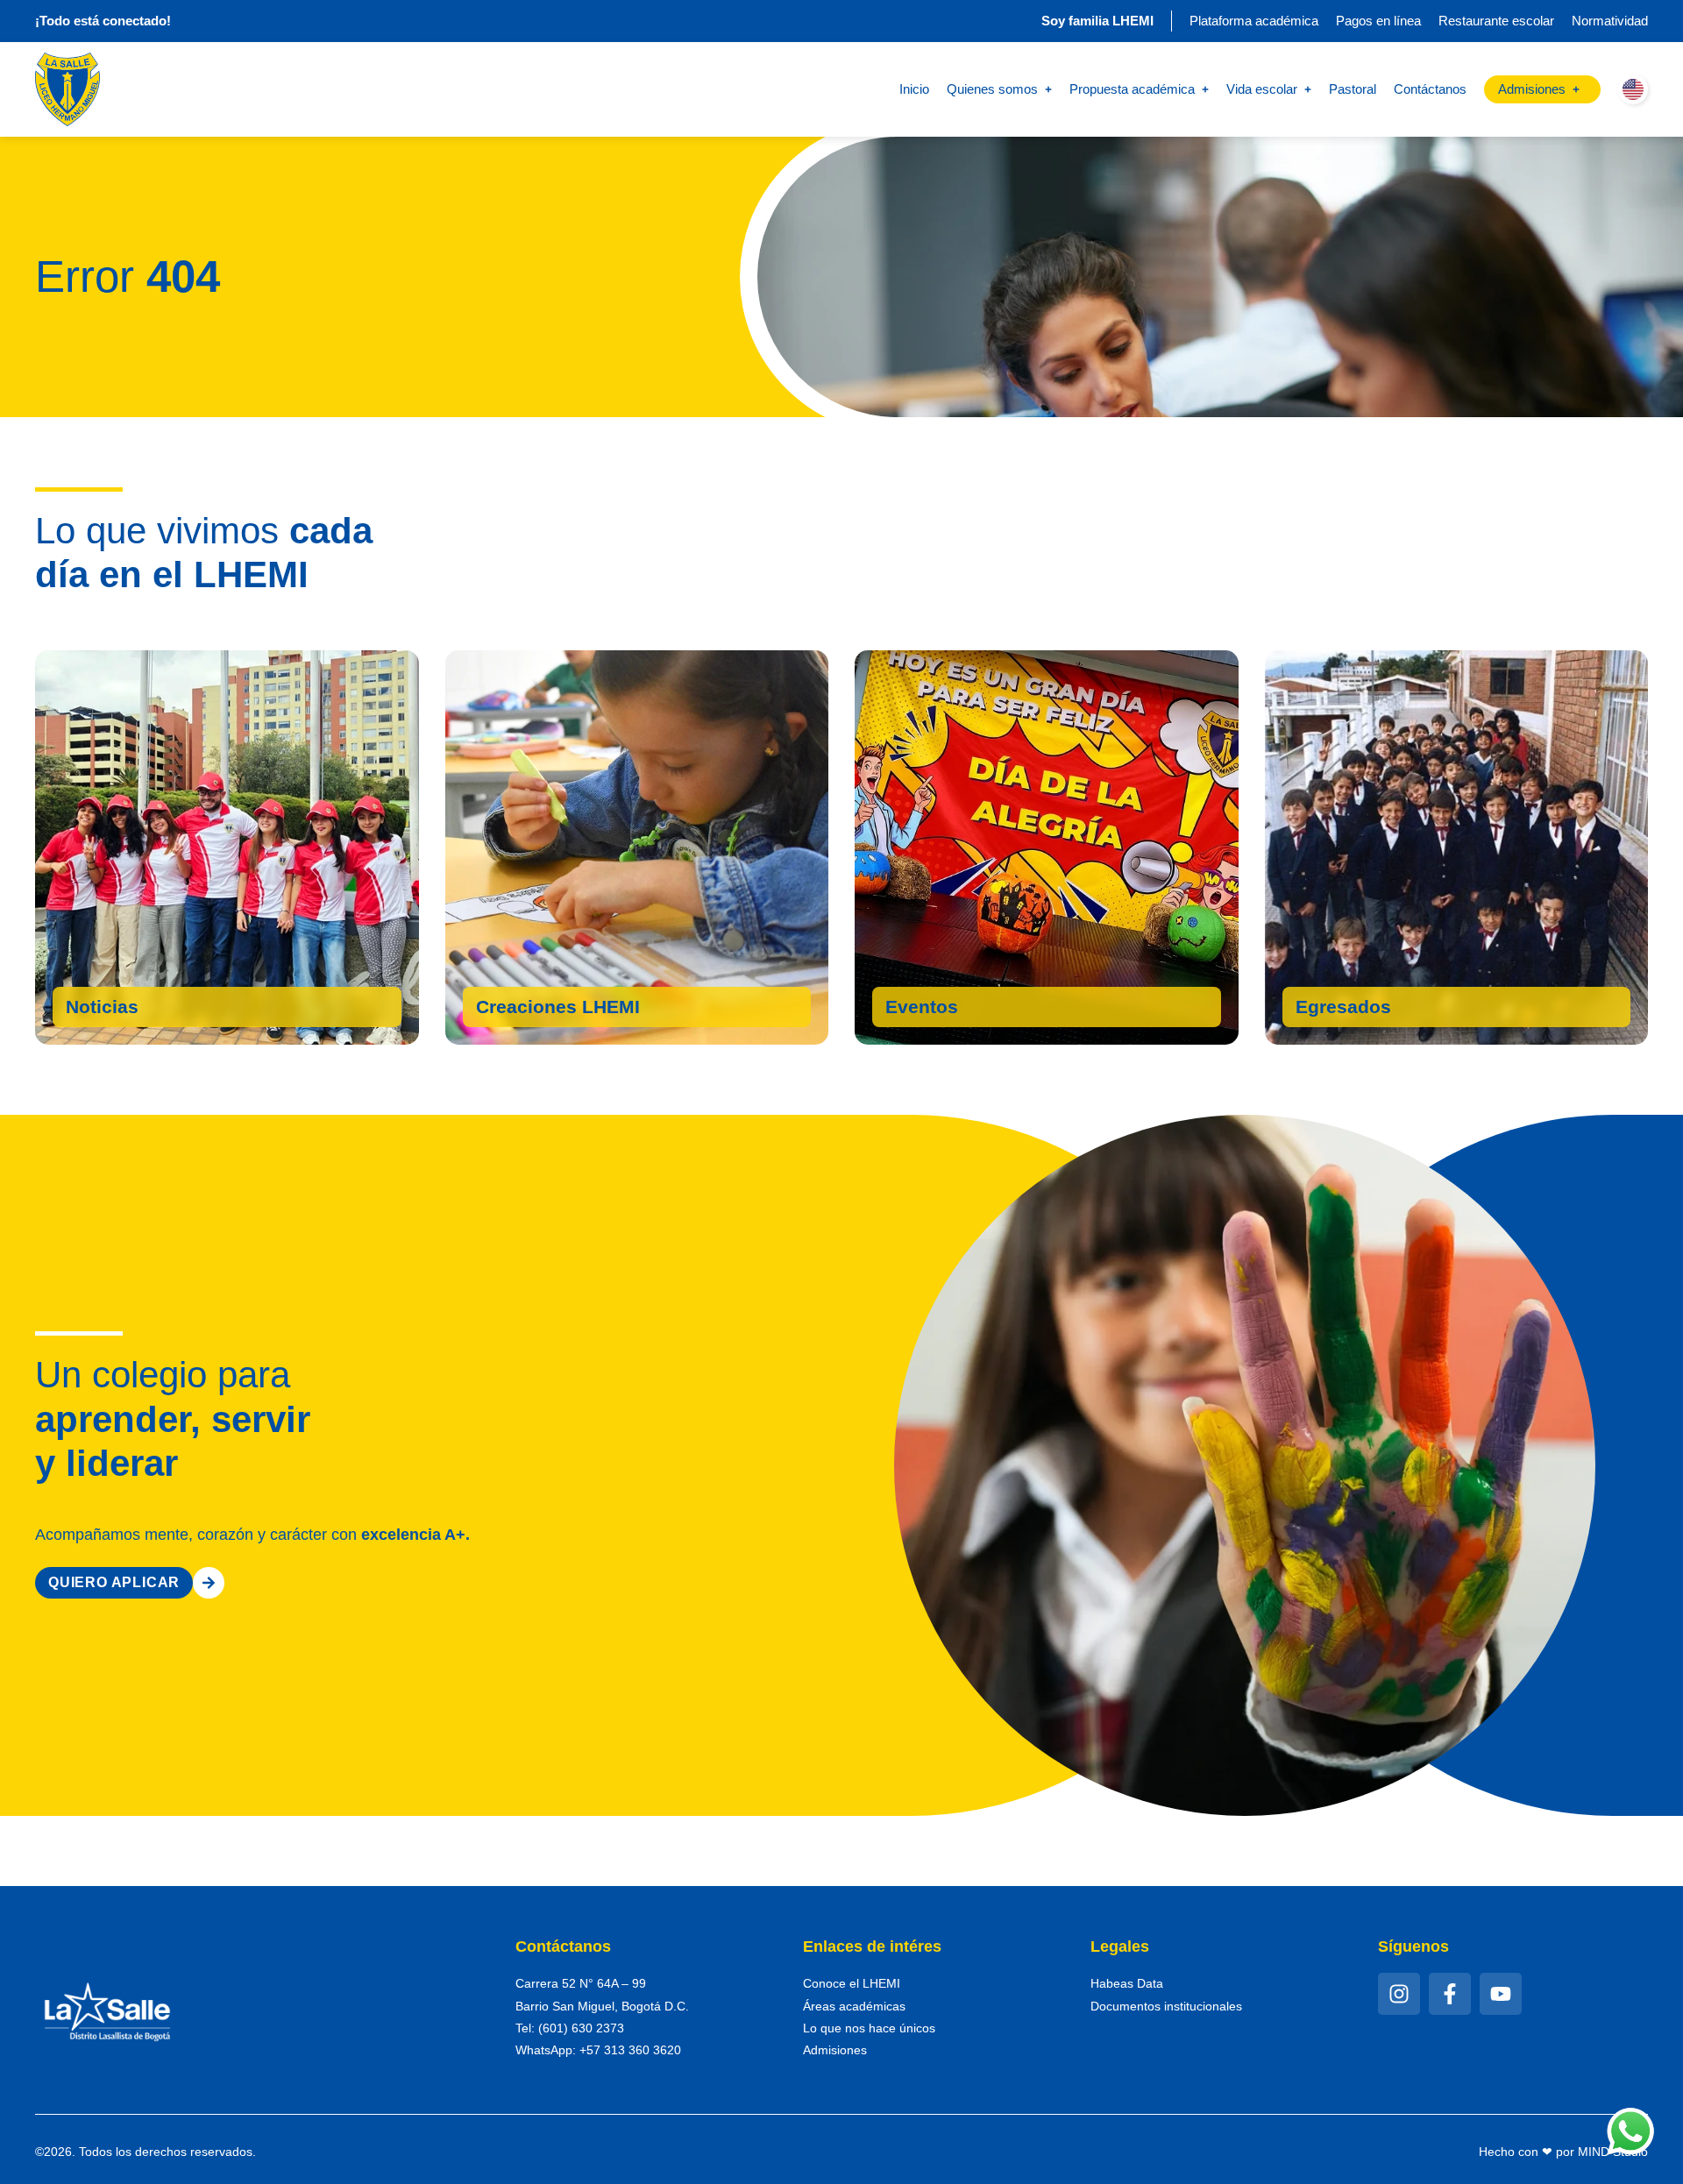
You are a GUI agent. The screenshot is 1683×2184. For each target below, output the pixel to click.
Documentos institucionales (1166, 2006)
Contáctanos (1430, 89)
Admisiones (835, 2050)
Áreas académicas (854, 2006)
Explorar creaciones (572, 1011)
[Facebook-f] (1450, 1994)
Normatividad (1610, 21)
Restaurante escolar (1496, 21)
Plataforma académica (1254, 21)
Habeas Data (1127, 1983)
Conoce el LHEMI (852, 1983)
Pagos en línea (1378, 21)
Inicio (914, 89)
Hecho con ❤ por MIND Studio (1563, 2152)
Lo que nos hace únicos (869, 2028)
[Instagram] (1399, 1994)
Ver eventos (940, 1011)
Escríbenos (1346, 1011)
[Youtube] (1501, 1994)
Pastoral (1353, 89)
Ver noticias (121, 1011)
